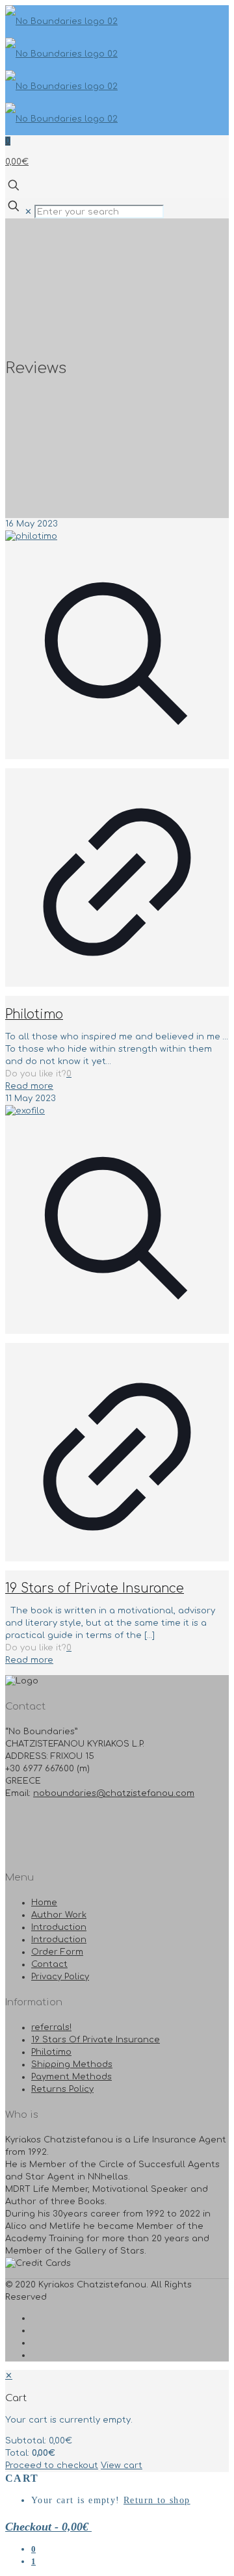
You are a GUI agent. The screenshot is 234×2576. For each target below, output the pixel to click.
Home (44, 1903)
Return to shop (157, 2500)
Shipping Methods (72, 2064)
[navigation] (117, 2421)
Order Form (57, 1952)
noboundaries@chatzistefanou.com (114, 1793)
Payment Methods (71, 2077)
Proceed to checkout (52, 2465)
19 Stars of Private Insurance (95, 1588)
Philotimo (34, 1014)
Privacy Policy (60, 1977)
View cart (122, 2465)
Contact (49, 1964)
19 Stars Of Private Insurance (96, 2040)
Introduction (59, 1927)
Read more (29, 1086)
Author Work (59, 1915)
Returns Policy (62, 2089)
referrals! (51, 2027)
